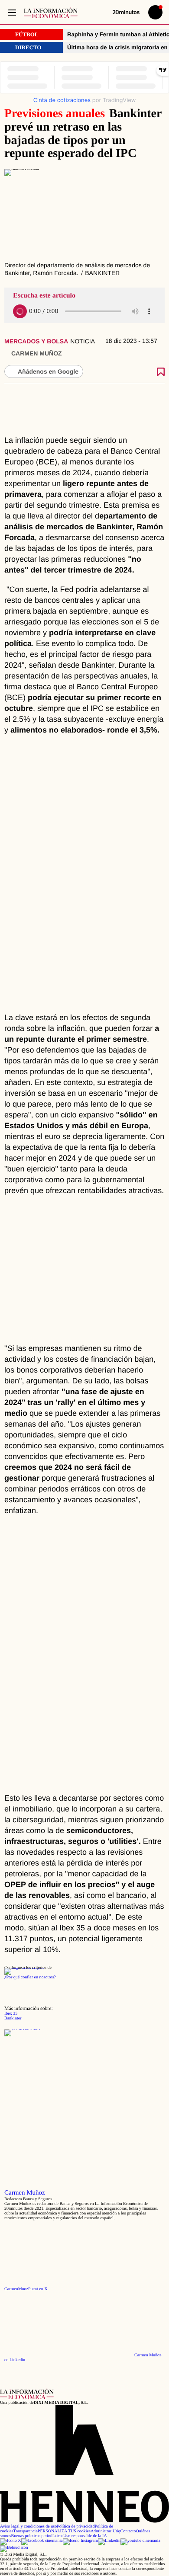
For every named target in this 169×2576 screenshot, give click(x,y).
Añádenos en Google (48, 371)
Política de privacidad (76, 2526)
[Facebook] (42, 2541)
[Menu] (12, 12)
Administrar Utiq (106, 2531)
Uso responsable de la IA (85, 2536)
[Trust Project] (24, 1968)
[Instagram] (80, 2541)
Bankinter (13, 2018)
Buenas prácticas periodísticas (37, 2536)
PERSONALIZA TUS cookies (64, 2531)
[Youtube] (140, 2541)
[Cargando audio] (20, 311)
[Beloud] (14, 2548)
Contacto (128, 2531)
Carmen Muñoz (37, 353)
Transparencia (26, 2531)
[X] (11, 2541)
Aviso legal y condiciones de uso (28, 2526)
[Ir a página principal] (51, 13)
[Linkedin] (109, 2541)
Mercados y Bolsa (36, 341)
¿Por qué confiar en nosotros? (30, 1977)
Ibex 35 (11, 2014)
